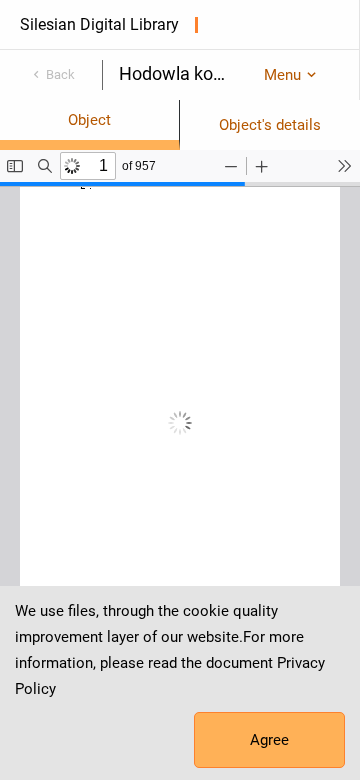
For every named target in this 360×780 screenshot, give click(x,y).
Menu (282, 75)
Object (89, 120)
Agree (269, 740)
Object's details (270, 125)
